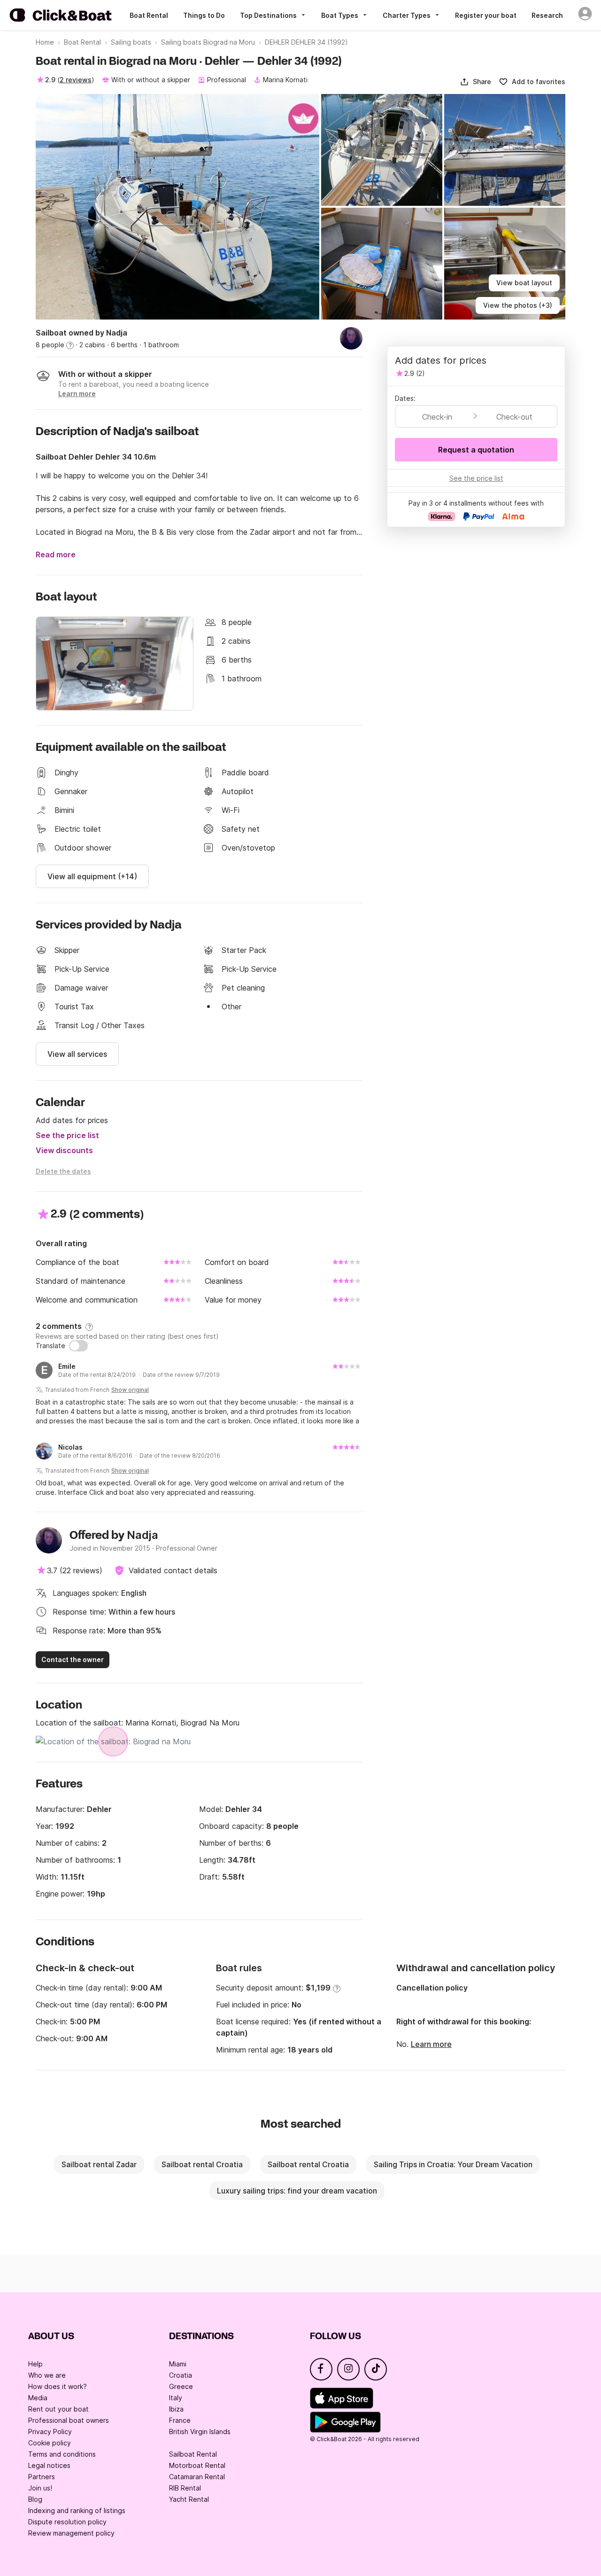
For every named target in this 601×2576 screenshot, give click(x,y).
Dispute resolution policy (67, 2522)
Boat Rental (149, 15)
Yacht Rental (189, 2499)
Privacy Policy (50, 2432)
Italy (176, 2398)
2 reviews (76, 80)
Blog (35, 2499)
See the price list (67, 1135)
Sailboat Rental (193, 2454)
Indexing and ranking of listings (77, 2510)
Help (35, 2364)
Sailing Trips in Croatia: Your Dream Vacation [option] (453, 2164)
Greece (181, 2386)
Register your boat (486, 15)
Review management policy (71, 2533)
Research (547, 15)
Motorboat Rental (197, 2465)
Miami (178, 2364)
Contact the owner (73, 1659)
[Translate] (78, 1346)
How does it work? (58, 2386)
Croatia (181, 2375)
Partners (42, 2477)
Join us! (40, 2488)
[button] (475, 82)
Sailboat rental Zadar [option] (99, 2164)
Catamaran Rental (197, 2477)
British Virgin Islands (200, 2432)
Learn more (431, 2044)
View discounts (64, 1150)
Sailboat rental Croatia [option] (202, 2164)
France (180, 2420)
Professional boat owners (69, 2420)
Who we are (47, 2375)
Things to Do (204, 15)
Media (38, 2398)
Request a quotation (476, 450)
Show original (130, 1390)
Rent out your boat (58, 2409)
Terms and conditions (62, 2454)
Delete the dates (63, 1171)
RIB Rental (185, 2488)
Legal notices (49, 2465)
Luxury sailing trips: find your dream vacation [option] (297, 2191)
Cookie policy (50, 2443)
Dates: (405, 398)
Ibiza (176, 2409)
